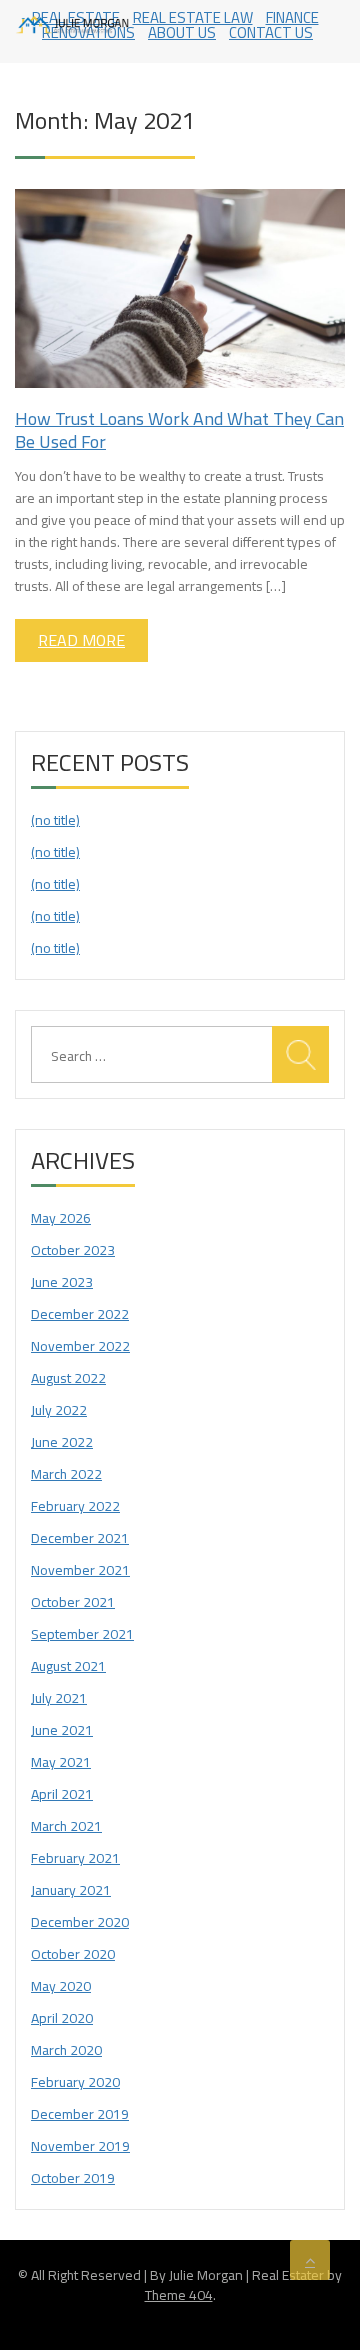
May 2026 (61, 1218)
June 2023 (62, 1282)
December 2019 (80, 2114)
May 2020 (61, 1986)
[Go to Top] (310, 2260)
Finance (292, 17)
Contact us (271, 32)
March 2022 (66, 1474)
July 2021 (59, 1698)
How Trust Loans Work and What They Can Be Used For (179, 429)
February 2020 (75, 2082)
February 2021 (75, 1858)
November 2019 (80, 2146)
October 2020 (73, 1954)
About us (182, 32)
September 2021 (82, 1634)
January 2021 (71, 1890)
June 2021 (62, 1730)
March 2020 (66, 2050)
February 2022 (75, 1506)
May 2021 (61, 1762)
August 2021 (68, 1666)
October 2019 (73, 2178)
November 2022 (80, 1346)
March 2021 (66, 1826)
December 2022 (80, 1314)
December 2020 (80, 1922)
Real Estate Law (193, 17)
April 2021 (62, 1794)
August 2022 (68, 1378)
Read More (81, 640)
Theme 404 (179, 2295)
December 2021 (80, 1538)
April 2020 (62, 2018)
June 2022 (62, 1442)
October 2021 (73, 1602)
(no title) (55, 820)
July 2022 (59, 1410)
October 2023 (73, 1250)
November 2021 (80, 1570)
